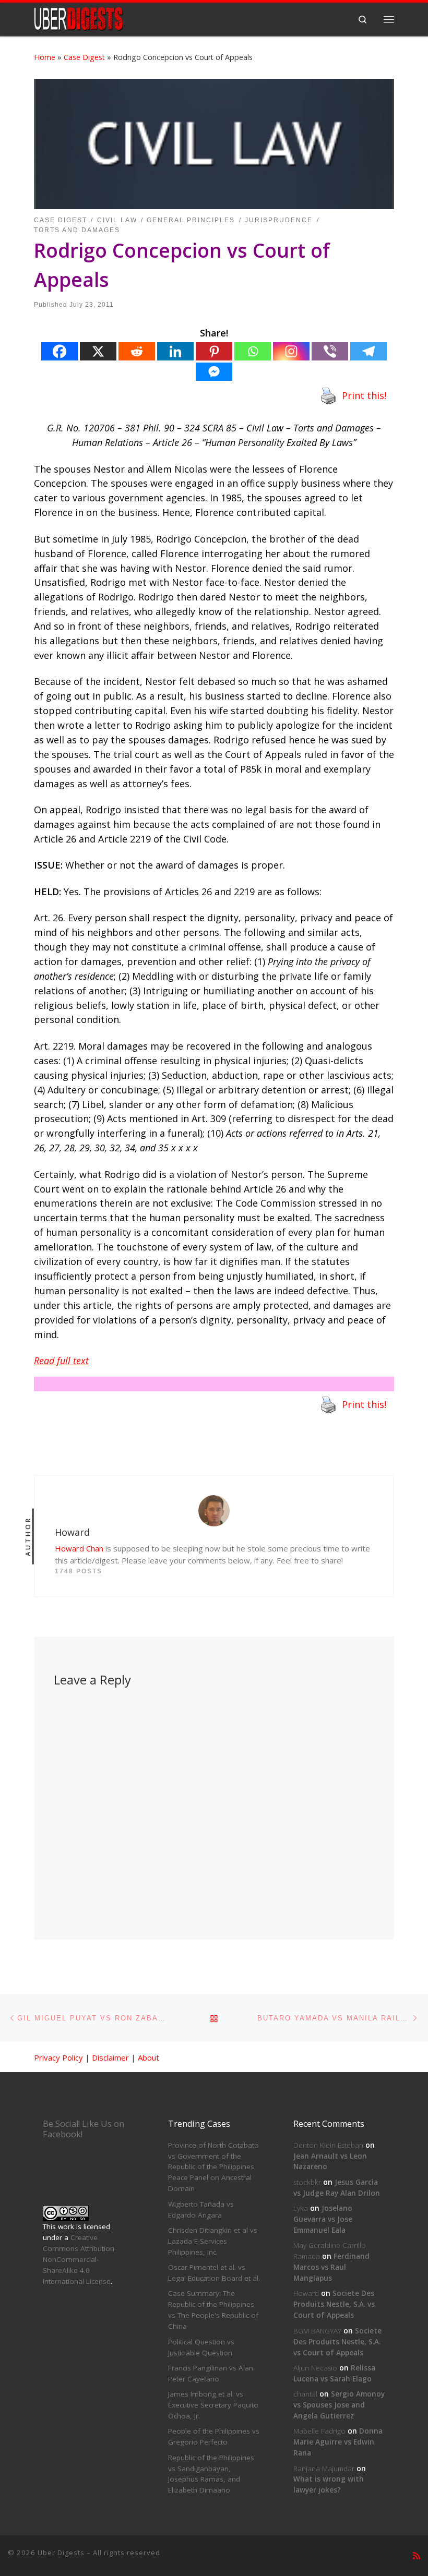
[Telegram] (368, 351)
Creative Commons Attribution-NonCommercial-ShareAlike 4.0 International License (80, 2259)
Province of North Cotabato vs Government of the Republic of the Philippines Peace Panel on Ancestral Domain (213, 2167)
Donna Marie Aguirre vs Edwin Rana (338, 2442)
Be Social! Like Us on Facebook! (84, 2129)
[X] (98, 351)
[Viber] (330, 351)
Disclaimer (110, 2057)
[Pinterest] (214, 351)
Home (45, 57)
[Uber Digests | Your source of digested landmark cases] (79, 18)
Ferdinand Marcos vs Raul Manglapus (331, 2267)
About (148, 2057)
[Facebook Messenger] (214, 372)
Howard (306, 2293)
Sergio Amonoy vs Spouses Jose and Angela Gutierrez (339, 2405)
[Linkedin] (175, 351)
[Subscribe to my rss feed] (417, 2556)
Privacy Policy (58, 2057)
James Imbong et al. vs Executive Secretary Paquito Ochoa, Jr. (213, 2405)
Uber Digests (61, 2553)
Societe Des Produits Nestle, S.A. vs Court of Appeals (334, 2304)
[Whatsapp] (253, 351)
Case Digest (84, 57)
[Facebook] (60, 351)
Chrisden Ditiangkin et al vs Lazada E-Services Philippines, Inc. (213, 2241)
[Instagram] (291, 351)
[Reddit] (137, 351)
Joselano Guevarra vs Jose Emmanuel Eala (323, 2219)
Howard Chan (79, 1548)
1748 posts (79, 1571)
